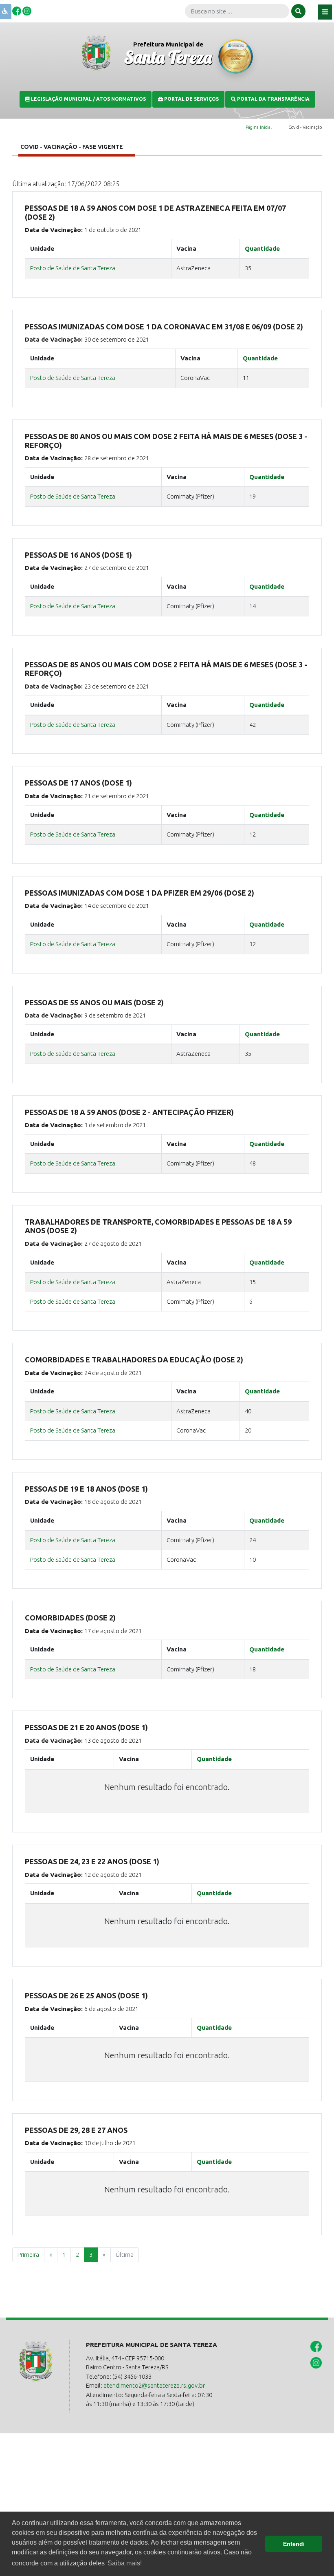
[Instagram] (27, 10)
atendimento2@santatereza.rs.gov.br (154, 2385)
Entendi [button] (294, 2544)
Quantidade (262, 248)
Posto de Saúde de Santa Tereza (73, 268)
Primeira (28, 2255)
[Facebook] (17, 10)
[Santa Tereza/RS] (96, 52)
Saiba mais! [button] (125, 2563)
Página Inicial (259, 127)
